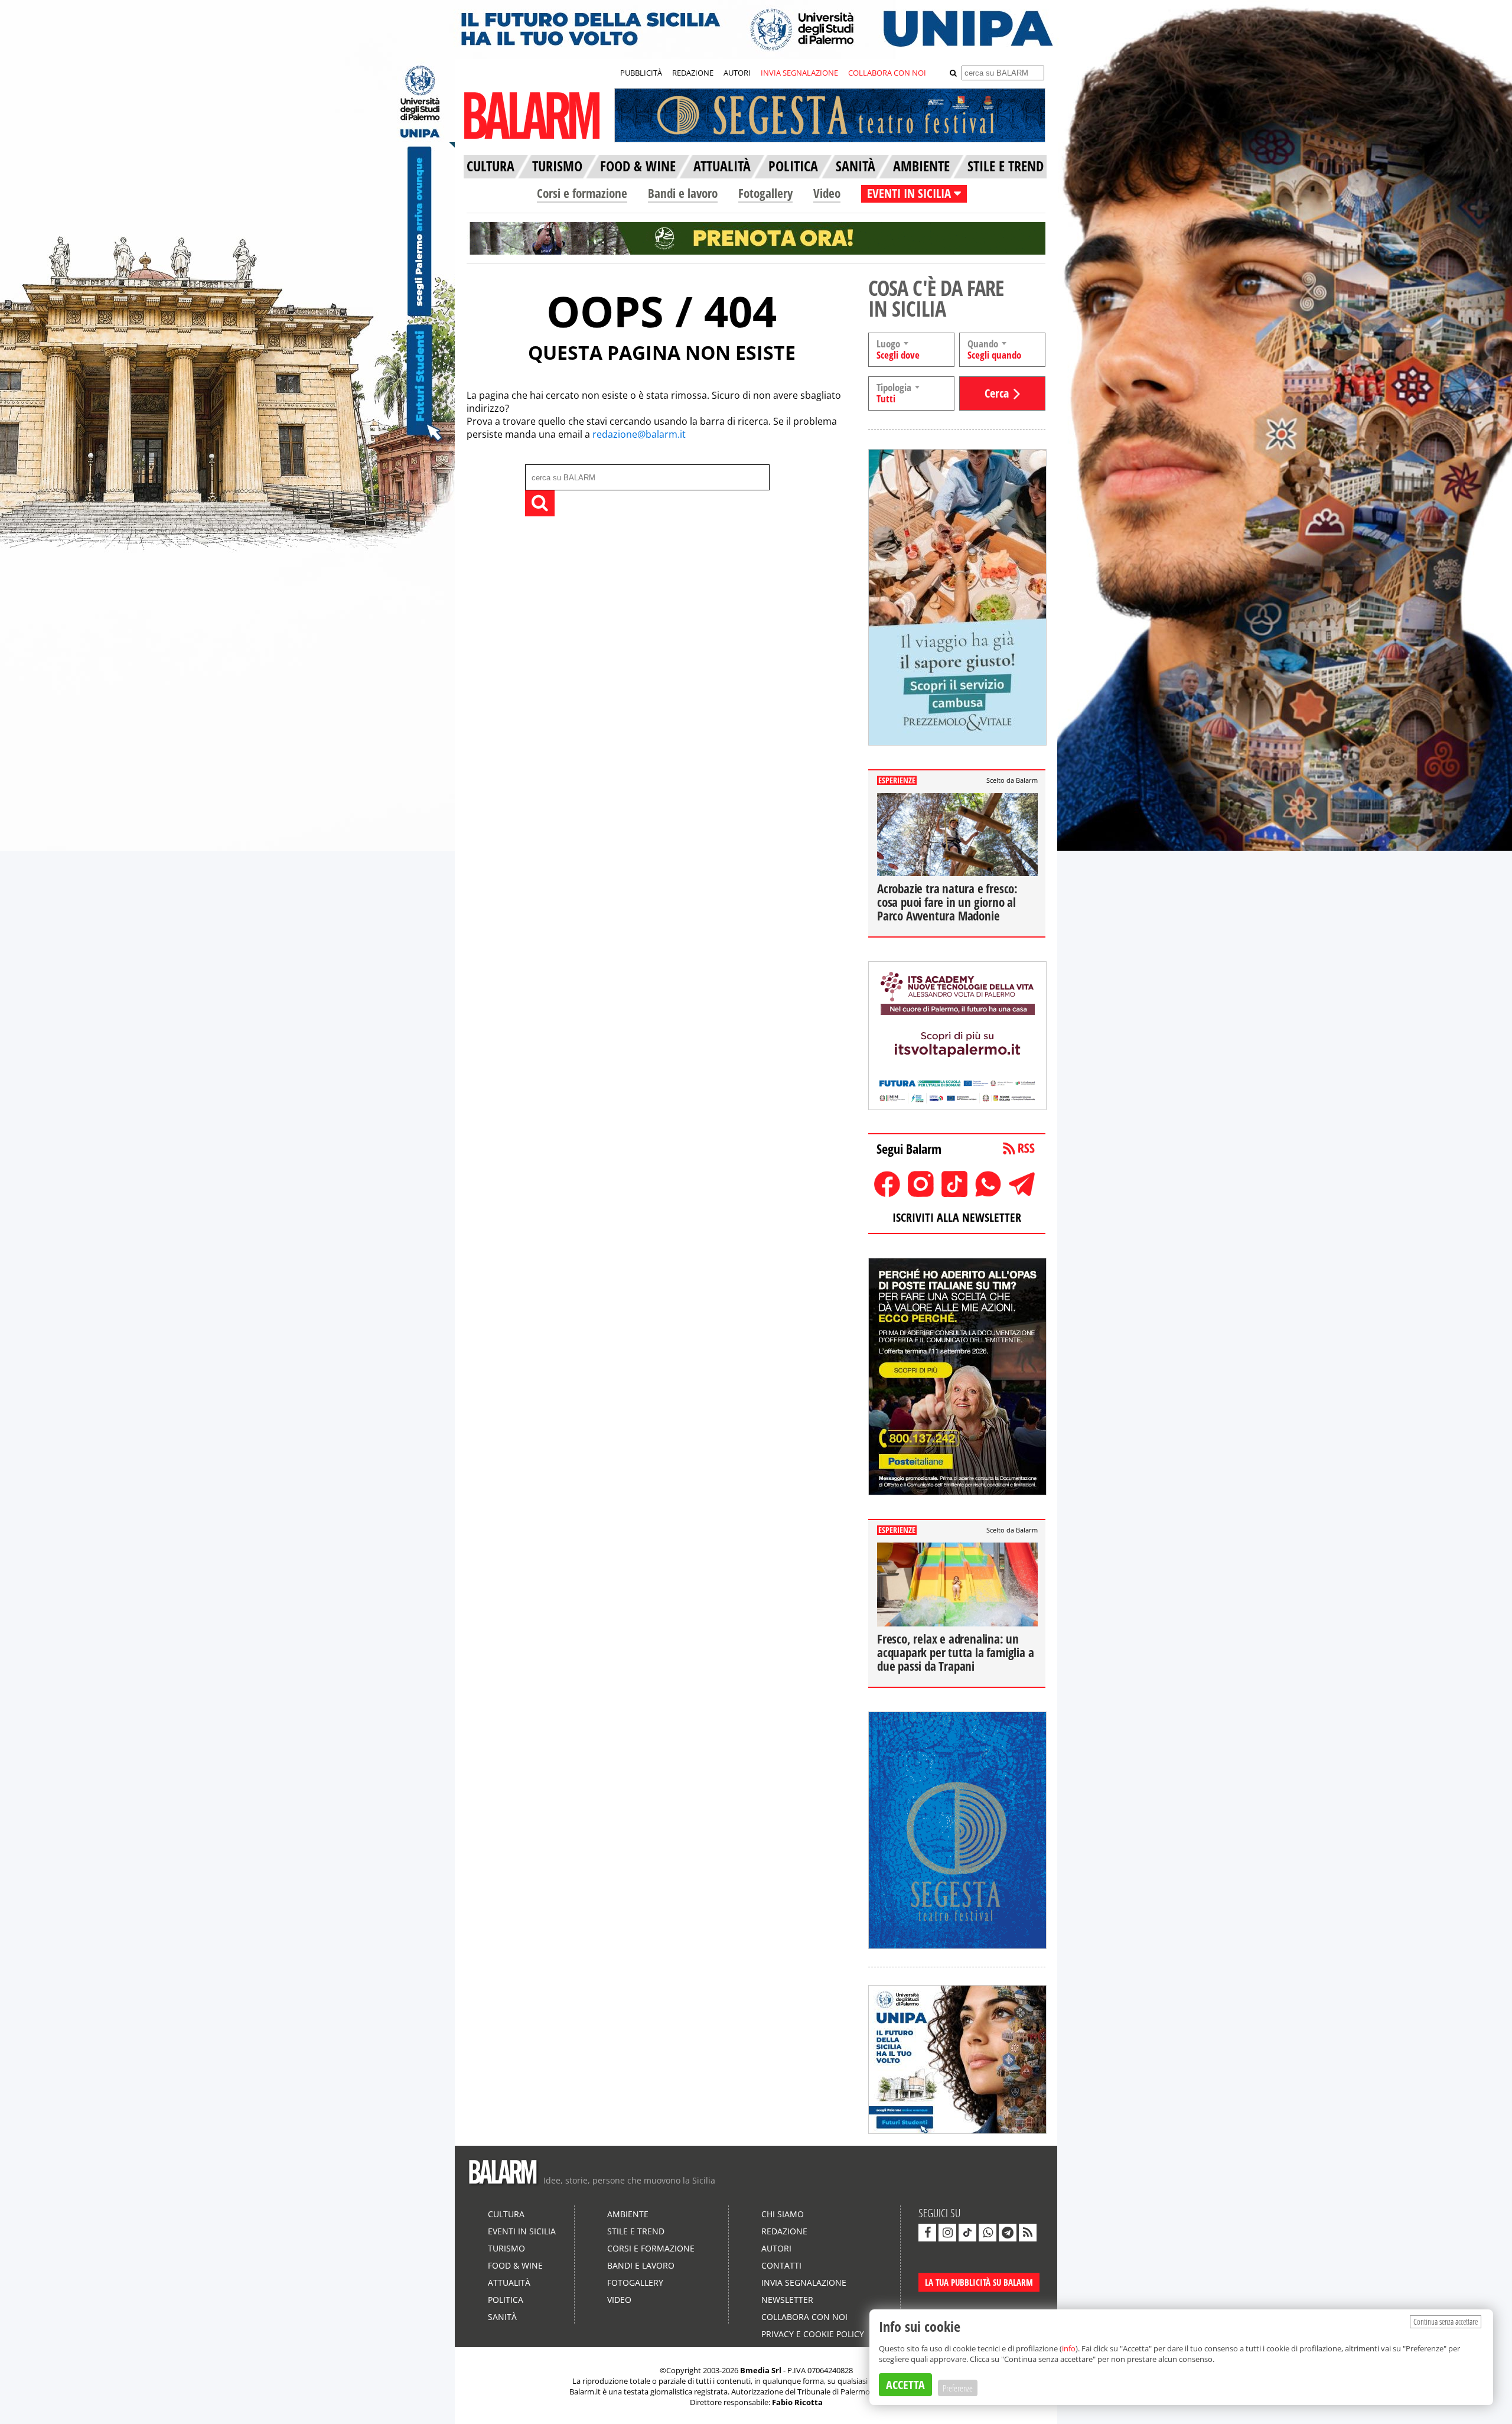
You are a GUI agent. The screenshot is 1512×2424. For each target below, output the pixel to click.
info (1069, 2348)
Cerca (997, 393)
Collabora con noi (804, 2317)
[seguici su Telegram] (1008, 2233)
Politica (506, 2300)
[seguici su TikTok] (967, 2233)
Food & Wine (515, 2265)
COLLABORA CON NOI (887, 73)
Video (827, 193)
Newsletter (787, 2300)
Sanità (502, 2317)
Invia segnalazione (804, 2283)
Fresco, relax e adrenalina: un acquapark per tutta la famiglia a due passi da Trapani (955, 1652)
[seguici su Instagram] (947, 2233)
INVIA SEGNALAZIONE (799, 73)
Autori (776, 2248)
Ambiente (628, 2214)
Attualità (509, 2283)
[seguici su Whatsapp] (988, 2233)
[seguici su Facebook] (927, 2233)
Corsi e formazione (582, 193)
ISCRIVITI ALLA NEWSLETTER (957, 1217)
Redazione (784, 2231)
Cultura (506, 2214)
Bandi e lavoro (683, 193)
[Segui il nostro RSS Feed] (1028, 2233)
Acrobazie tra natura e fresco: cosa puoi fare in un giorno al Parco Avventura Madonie (947, 902)
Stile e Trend (636, 2231)
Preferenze (958, 2388)
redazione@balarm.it (639, 434)
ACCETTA (905, 2385)
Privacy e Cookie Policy (813, 2334)
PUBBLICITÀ (641, 73)
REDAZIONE (693, 73)
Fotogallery (765, 193)
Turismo (506, 2248)
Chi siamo (783, 2214)
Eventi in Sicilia (522, 2231)
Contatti (781, 2265)
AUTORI (737, 73)
